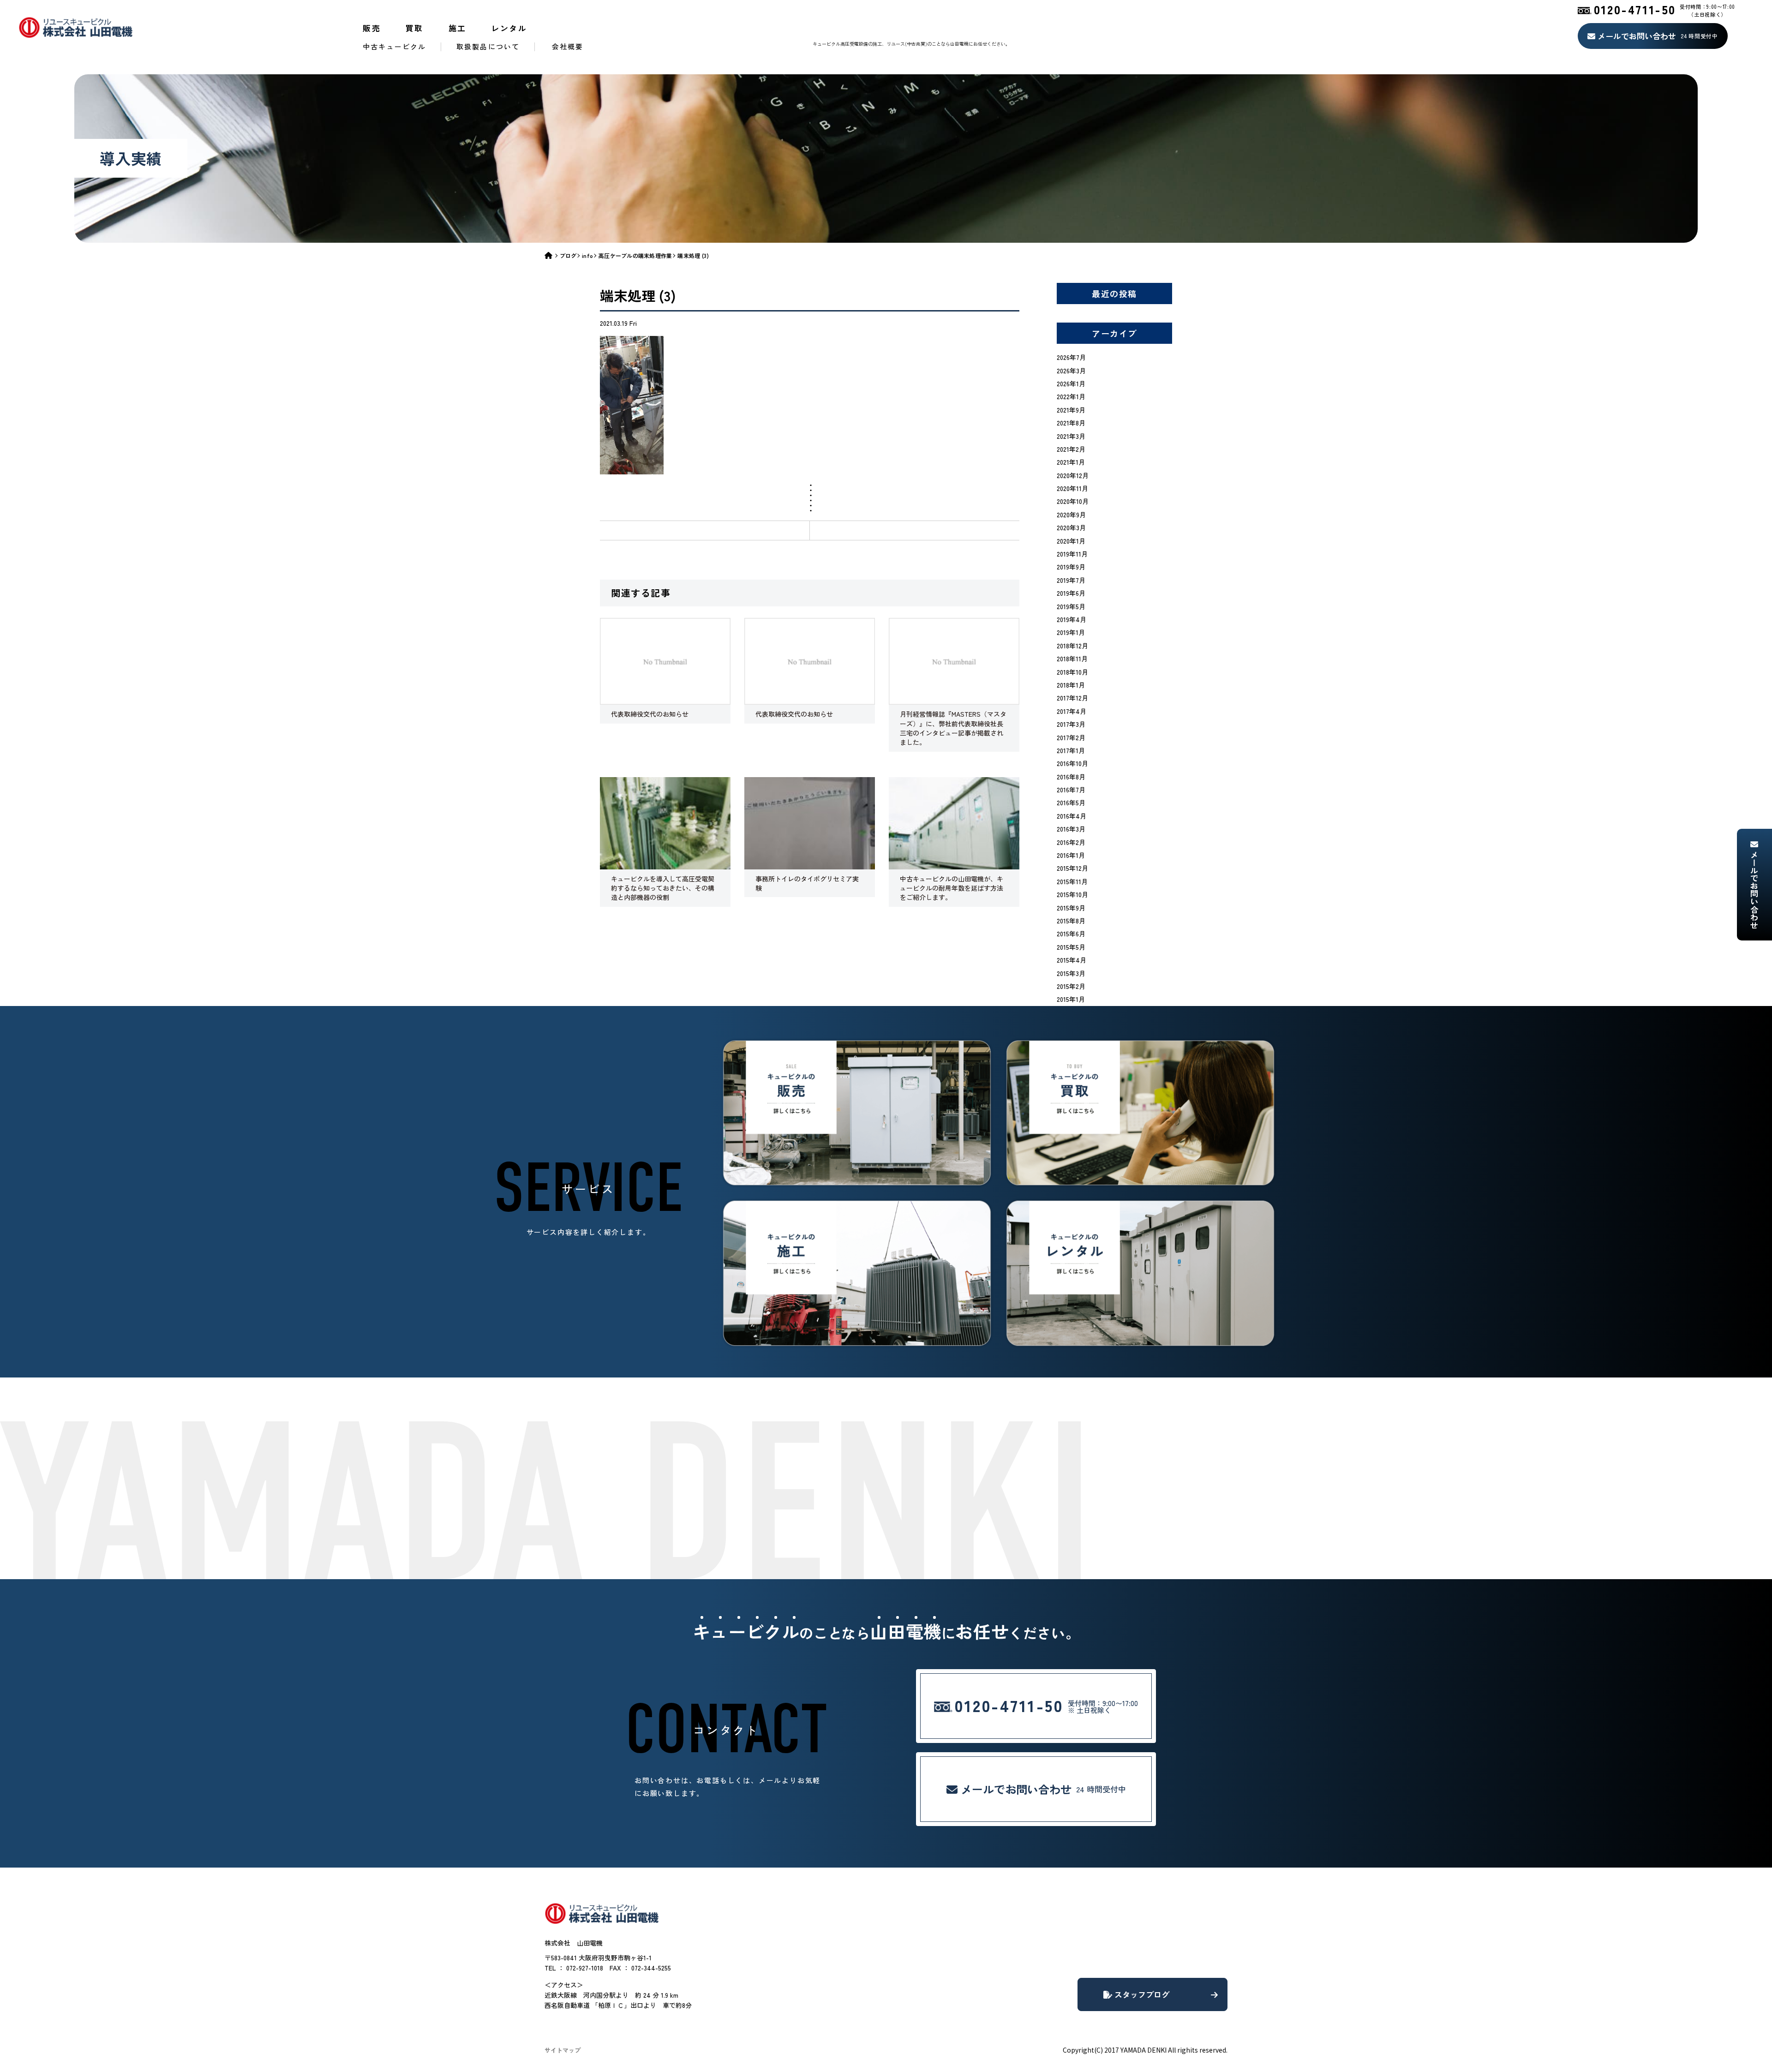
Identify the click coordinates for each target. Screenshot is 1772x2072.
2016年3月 (1071, 829)
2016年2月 (1071, 842)
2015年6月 (1071, 934)
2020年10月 (1073, 501)
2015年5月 (1071, 947)
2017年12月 (1072, 698)
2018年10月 (1072, 672)
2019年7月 (1071, 580)
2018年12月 (1072, 646)
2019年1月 (1071, 632)
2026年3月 (1071, 371)
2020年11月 (1072, 488)
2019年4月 (1072, 619)
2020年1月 (1071, 541)
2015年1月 (1071, 999)
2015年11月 (1072, 881)
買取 (415, 28)
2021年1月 (1071, 462)
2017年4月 (1072, 711)
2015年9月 (1071, 908)
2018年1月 (1071, 685)
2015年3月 (1071, 973)
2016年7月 (1071, 790)
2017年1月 (1071, 750)
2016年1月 (1071, 855)
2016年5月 (1071, 802)
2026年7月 (1071, 357)
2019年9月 (1071, 567)
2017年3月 (1071, 724)
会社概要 (568, 46)
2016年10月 (1072, 763)
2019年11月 (1072, 554)
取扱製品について (488, 46)
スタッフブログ (1141, 1994)
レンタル (509, 28)
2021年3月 (1071, 436)
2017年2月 (1071, 737)
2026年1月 (1071, 383)
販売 (372, 28)
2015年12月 (1072, 868)
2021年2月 (1071, 449)
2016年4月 (1072, 816)
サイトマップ (563, 2050)
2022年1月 (1071, 396)
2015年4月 (1072, 960)
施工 (458, 28)
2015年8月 (1071, 921)
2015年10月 (1072, 894)
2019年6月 (1071, 593)
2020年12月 (1073, 475)
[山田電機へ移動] (552, 255)
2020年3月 (1071, 527)
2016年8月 (1071, 777)
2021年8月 (1071, 423)
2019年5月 (1071, 606)
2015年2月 (1071, 986)
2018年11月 (1072, 659)
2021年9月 (1071, 410)
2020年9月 (1071, 515)
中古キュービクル (394, 46)
